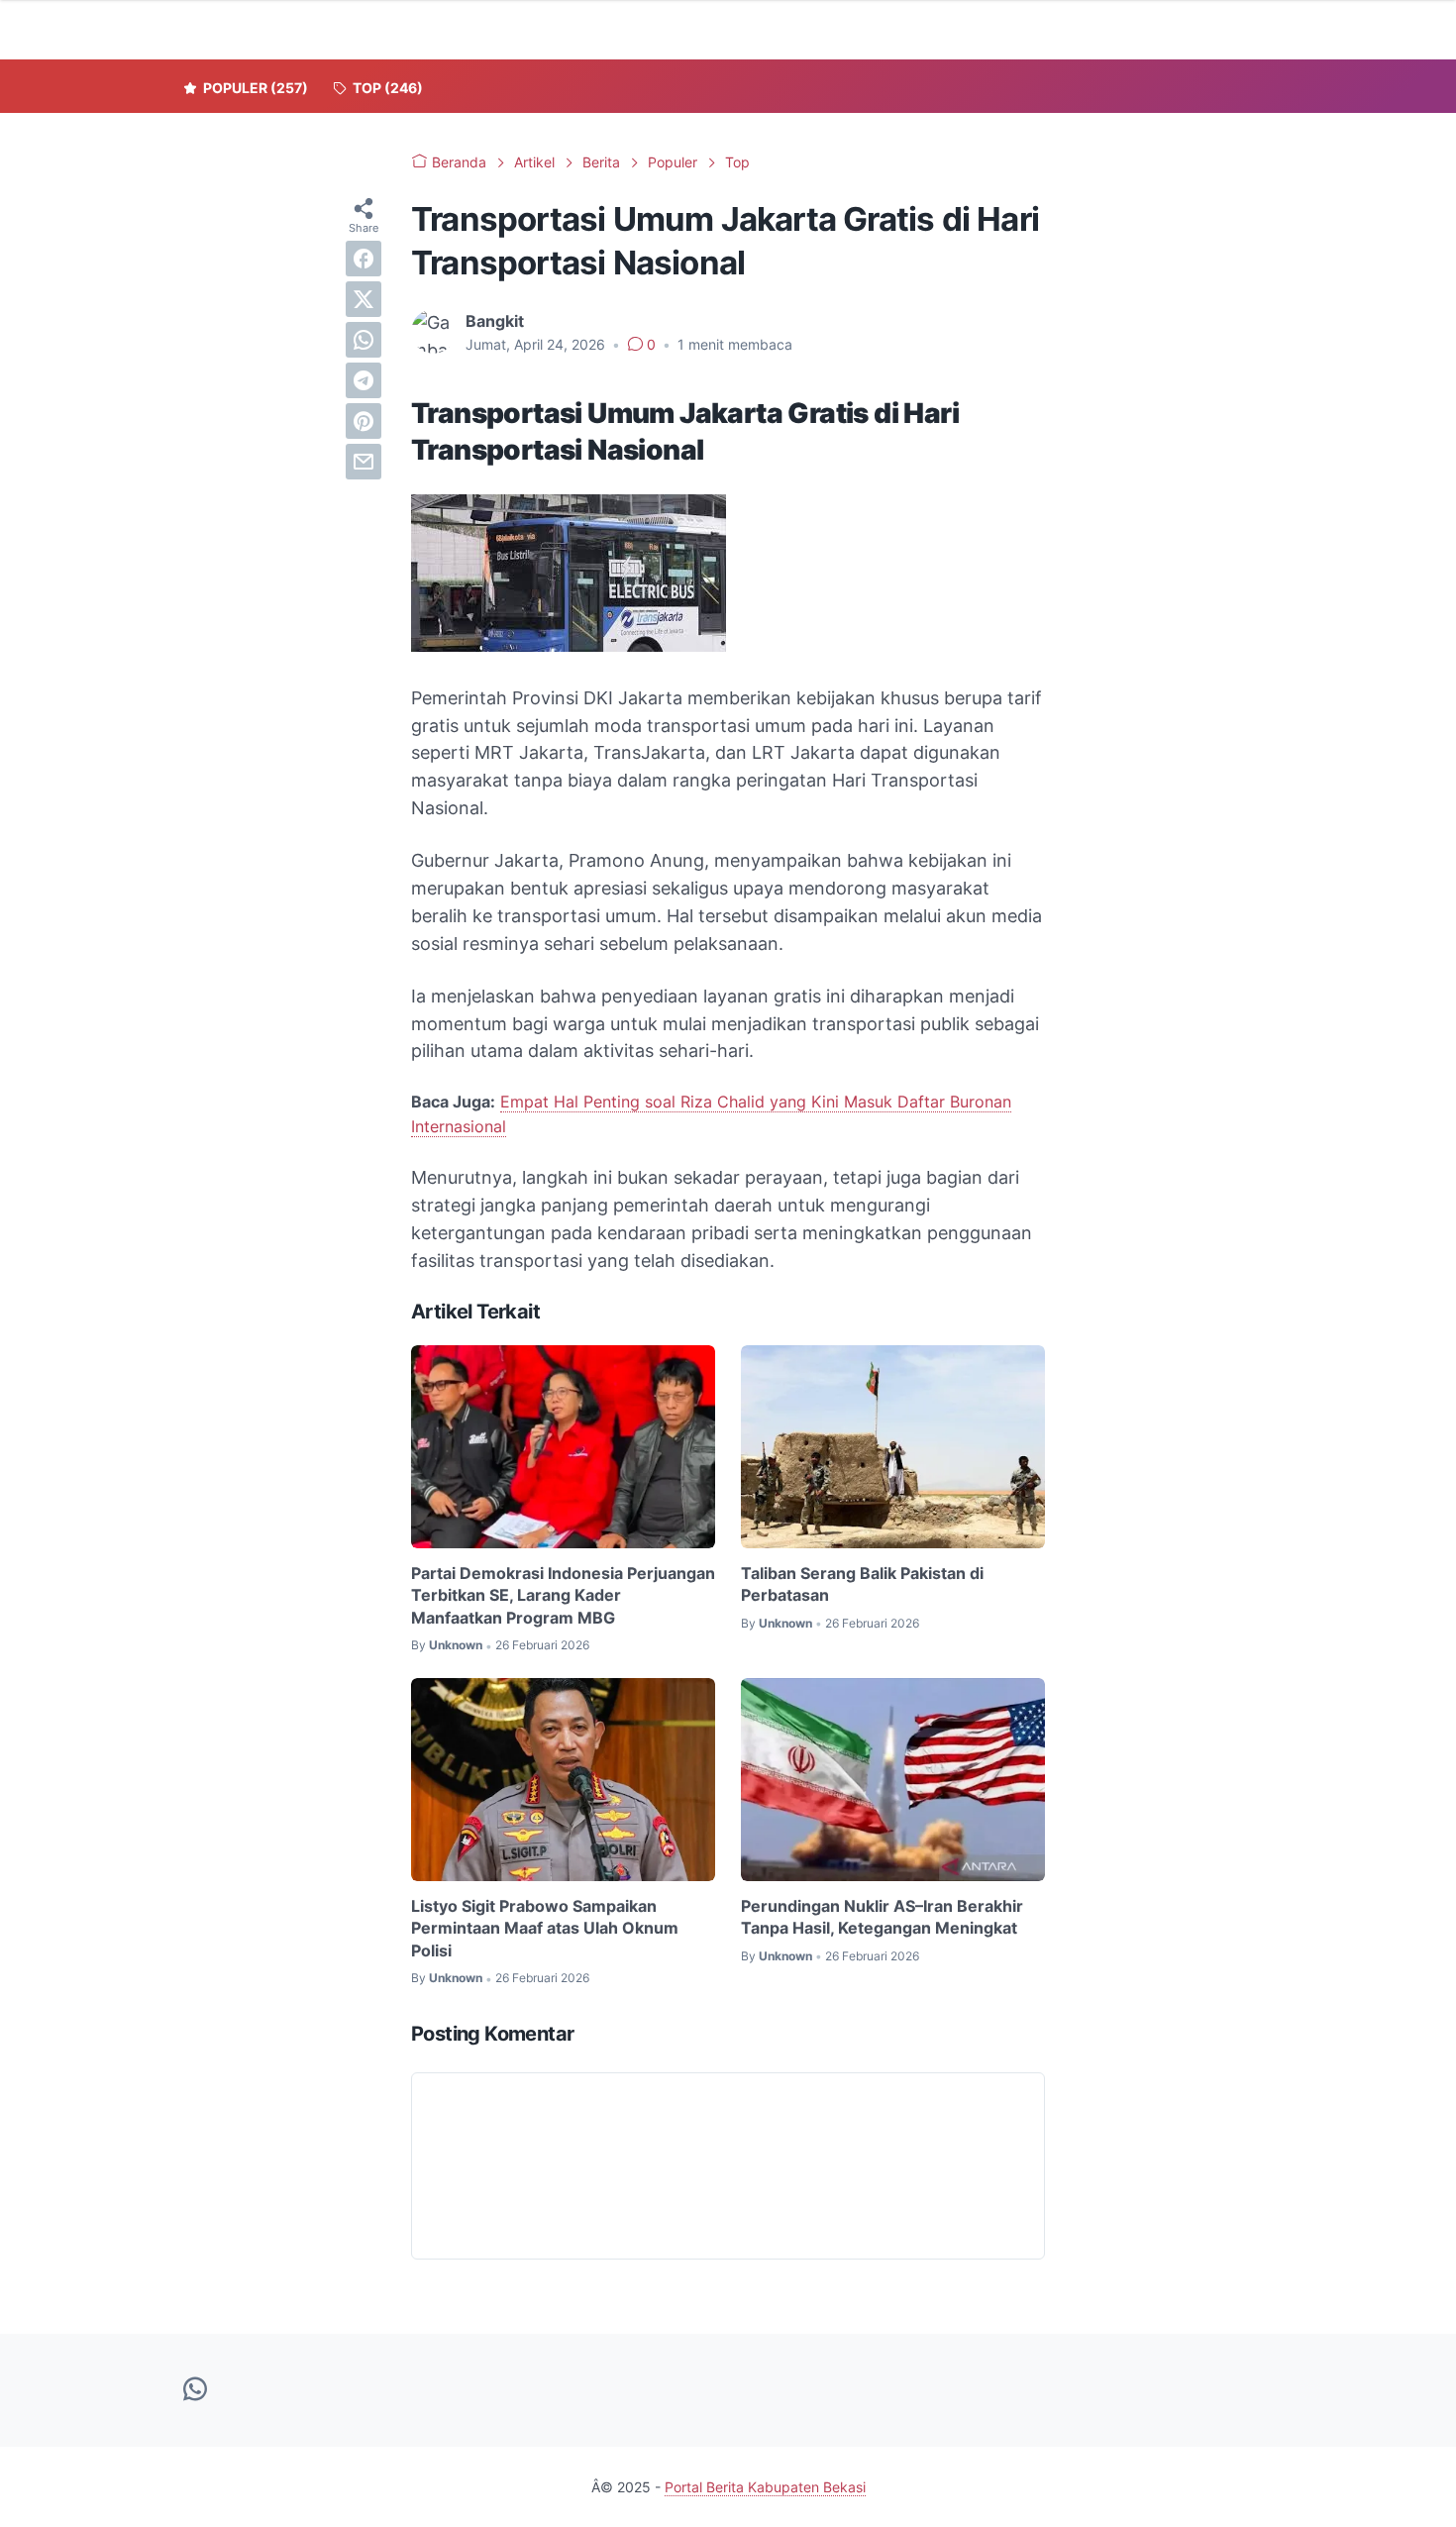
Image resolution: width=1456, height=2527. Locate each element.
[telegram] (364, 380)
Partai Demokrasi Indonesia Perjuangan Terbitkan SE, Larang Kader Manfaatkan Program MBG (563, 1595)
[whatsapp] (364, 340)
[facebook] (364, 259)
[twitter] (364, 299)
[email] (364, 462)
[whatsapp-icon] (195, 2390)
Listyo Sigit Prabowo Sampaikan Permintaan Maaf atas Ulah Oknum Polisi (545, 1928)
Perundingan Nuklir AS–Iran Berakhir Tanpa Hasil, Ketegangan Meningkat (882, 1917)
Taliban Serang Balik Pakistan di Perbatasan (862, 1584)
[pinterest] (364, 421)
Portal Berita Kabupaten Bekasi (765, 2487)
